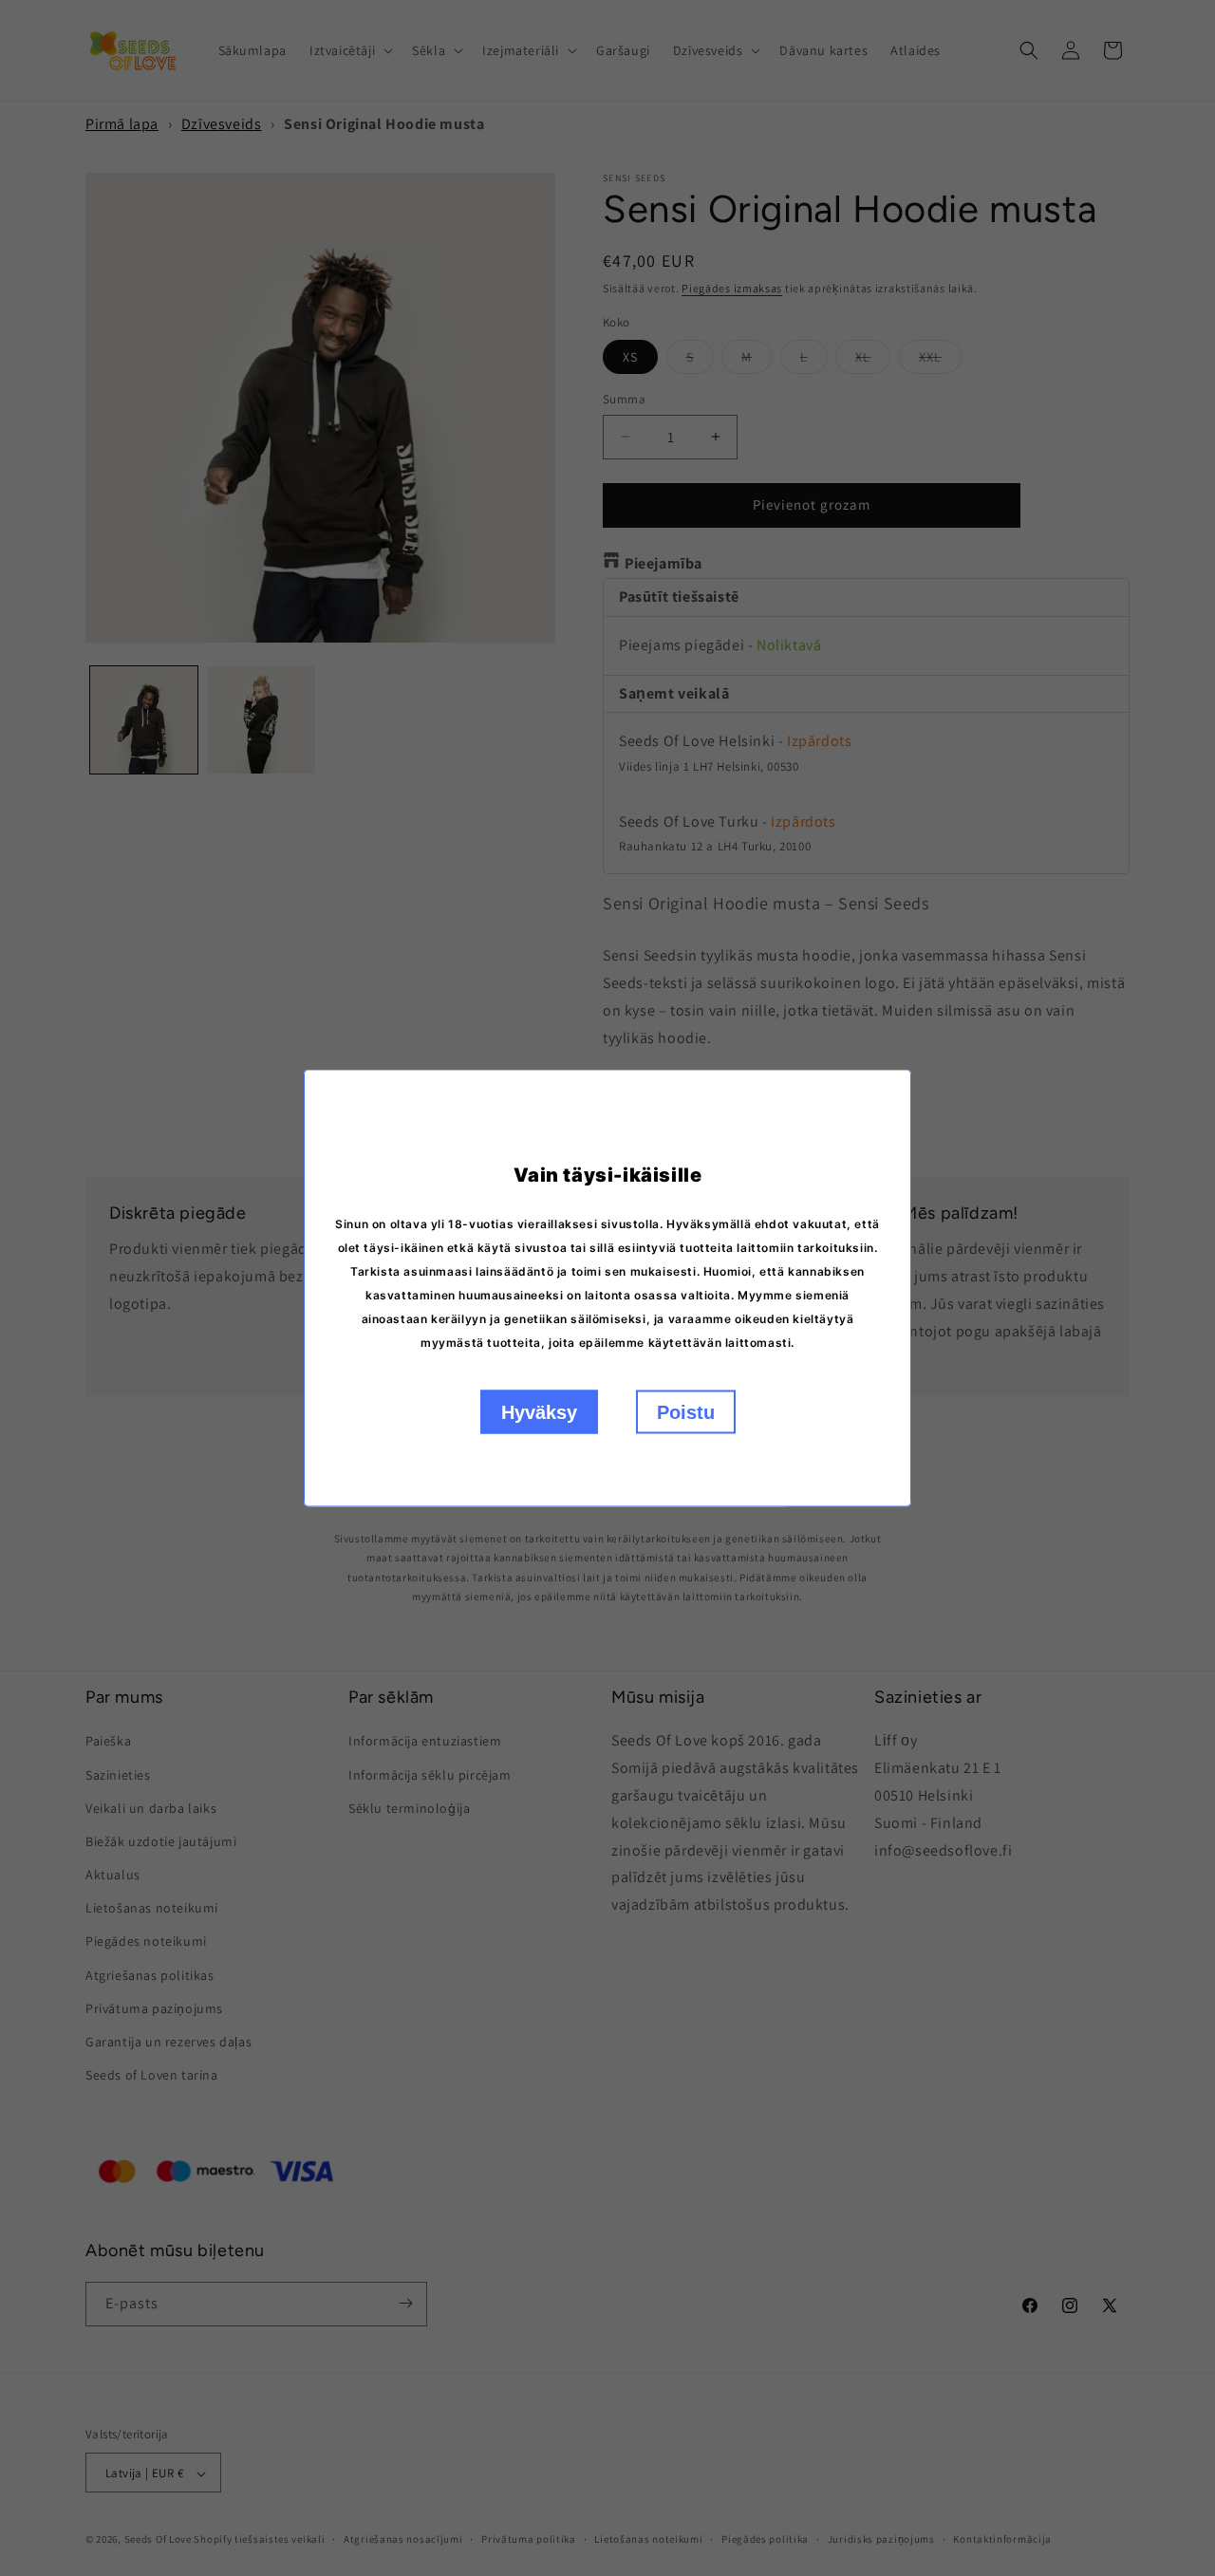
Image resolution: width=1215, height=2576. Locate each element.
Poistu (686, 1412)
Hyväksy (539, 1412)
